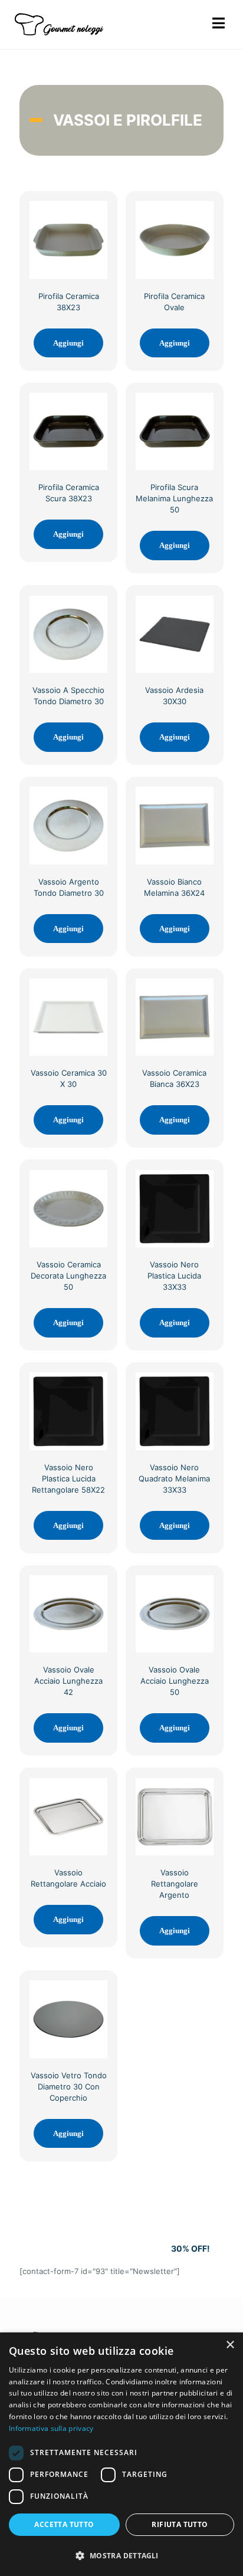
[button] (121, 2555)
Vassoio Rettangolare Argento (175, 1884)
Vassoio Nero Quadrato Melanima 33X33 (174, 1478)
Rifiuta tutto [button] (180, 2524)
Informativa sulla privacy (51, 2428)
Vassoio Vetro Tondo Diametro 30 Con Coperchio (69, 2087)
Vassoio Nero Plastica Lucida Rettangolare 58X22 (68, 1478)
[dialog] (121, 2454)
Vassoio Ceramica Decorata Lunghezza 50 (68, 1276)
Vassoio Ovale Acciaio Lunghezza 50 (175, 1681)
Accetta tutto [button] (64, 2524)
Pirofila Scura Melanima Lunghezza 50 (174, 498)
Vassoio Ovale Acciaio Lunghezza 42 (68, 1681)
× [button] (230, 2345)
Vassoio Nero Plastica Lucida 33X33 (174, 1276)
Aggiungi (68, 343)
